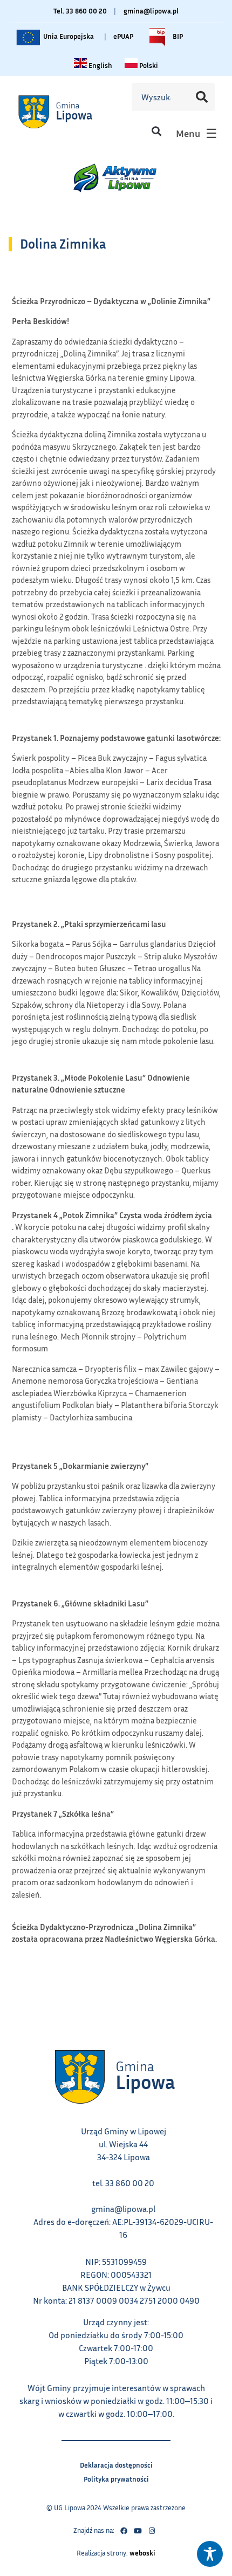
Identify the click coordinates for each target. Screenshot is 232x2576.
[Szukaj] (201, 97)
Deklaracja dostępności (116, 2464)
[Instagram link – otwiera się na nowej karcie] (152, 2531)
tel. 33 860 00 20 (123, 2183)
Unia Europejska (68, 34)
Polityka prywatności (116, 2478)
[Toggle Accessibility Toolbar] (210, 2554)
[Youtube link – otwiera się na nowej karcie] (138, 2531)
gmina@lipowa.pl (151, 11)
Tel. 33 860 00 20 (80, 11)
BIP (177, 34)
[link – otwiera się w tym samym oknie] (69, 112)
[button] (156, 131)
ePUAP (123, 36)
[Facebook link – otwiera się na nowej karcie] (124, 2531)
